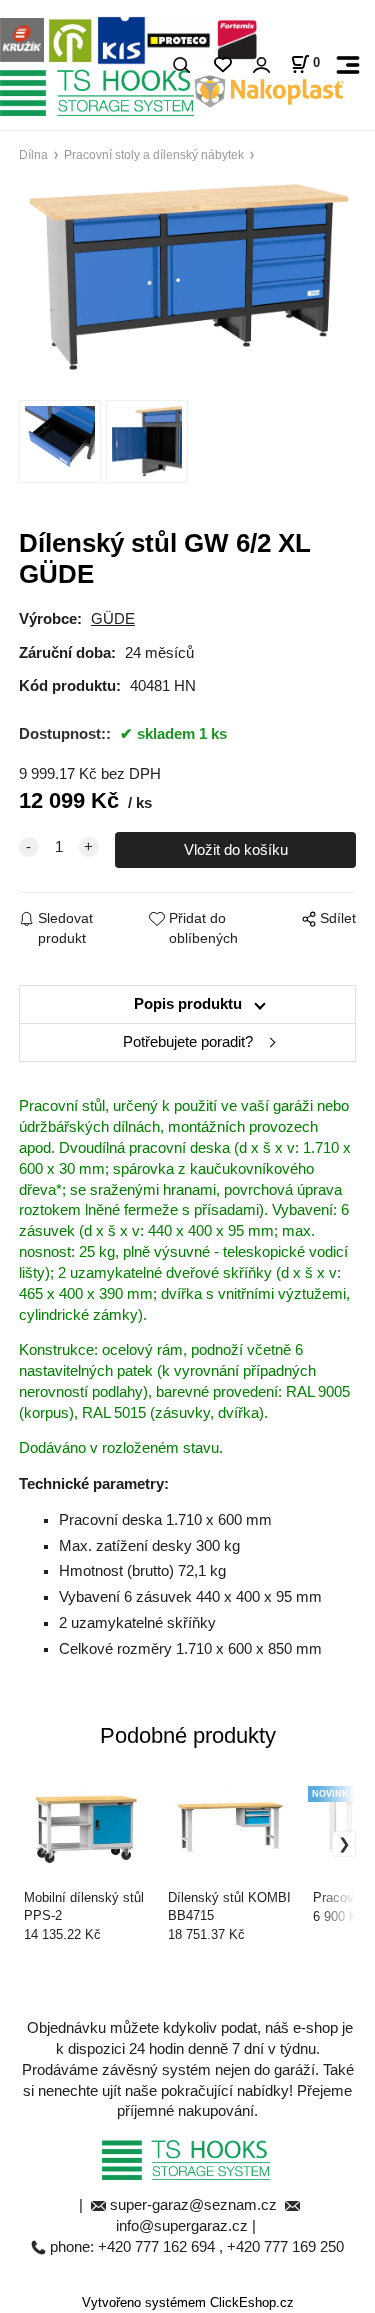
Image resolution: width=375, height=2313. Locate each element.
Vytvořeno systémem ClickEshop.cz (188, 2303)
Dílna (33, 154)
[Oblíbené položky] (222, 65)
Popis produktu (188, 1004)
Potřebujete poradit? (188, 1042)
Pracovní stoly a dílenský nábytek (154, 154)
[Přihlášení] (261, 65)
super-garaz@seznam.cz (195, 2205)
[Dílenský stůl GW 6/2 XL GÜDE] (187, 277)
